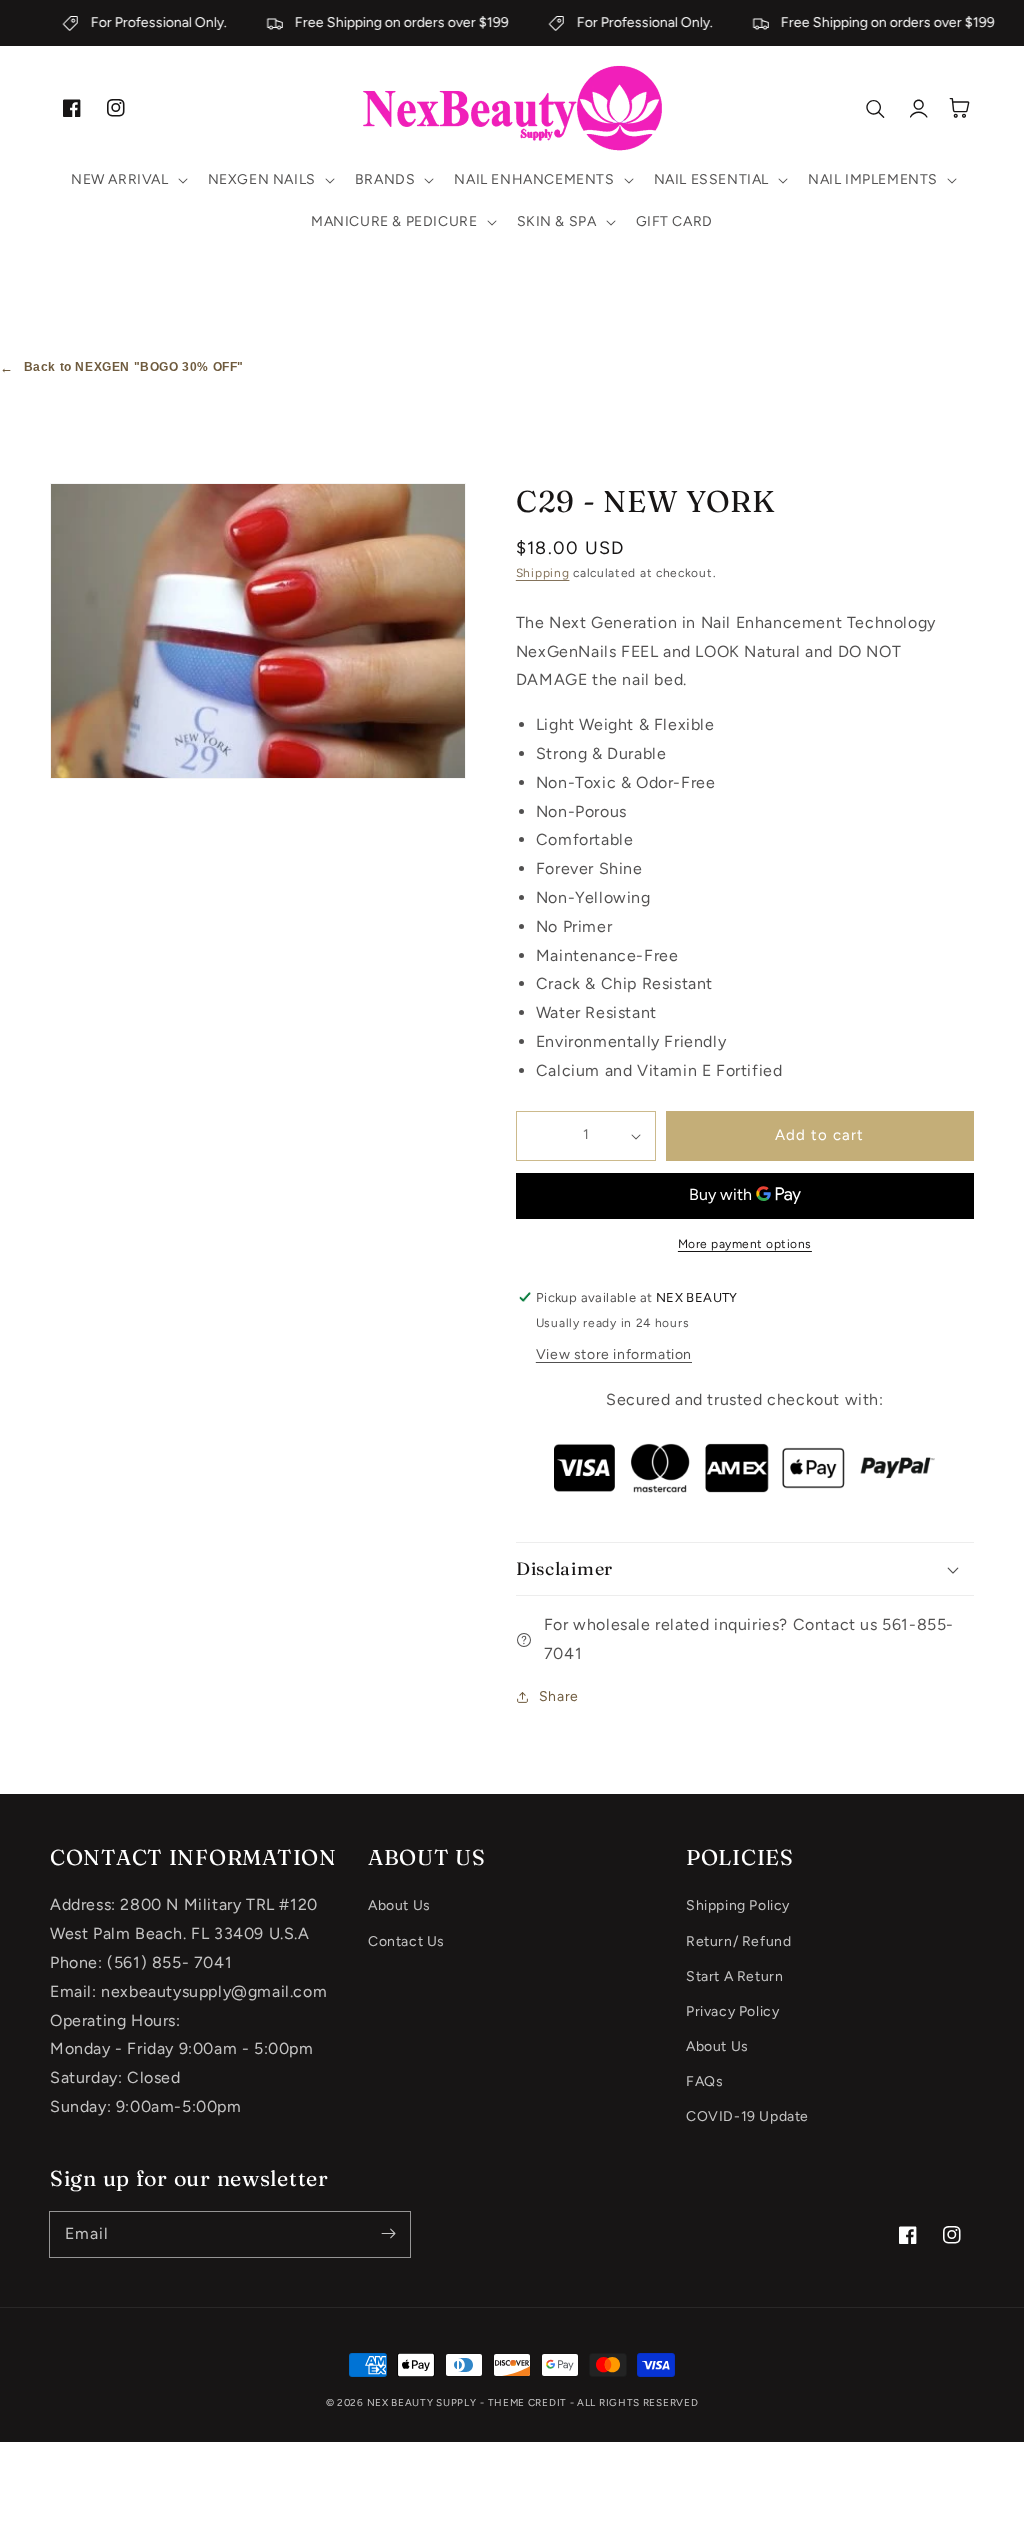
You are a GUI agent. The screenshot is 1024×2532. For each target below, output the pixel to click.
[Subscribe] (388, 2234)
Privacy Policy (732, 2011)
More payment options (745, 1244)
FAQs (704, 2081)
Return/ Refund (738, 1941)
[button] (127, 180)
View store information (614, 1354)
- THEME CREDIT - (528, 2402)
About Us (399, 1905)
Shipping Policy (738, 1905)
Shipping (543, 573)
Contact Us (406, 1941)
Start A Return (734, 1976)
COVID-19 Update (747, 2116)
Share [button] (559, 1696)
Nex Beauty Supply (422, 2402)
